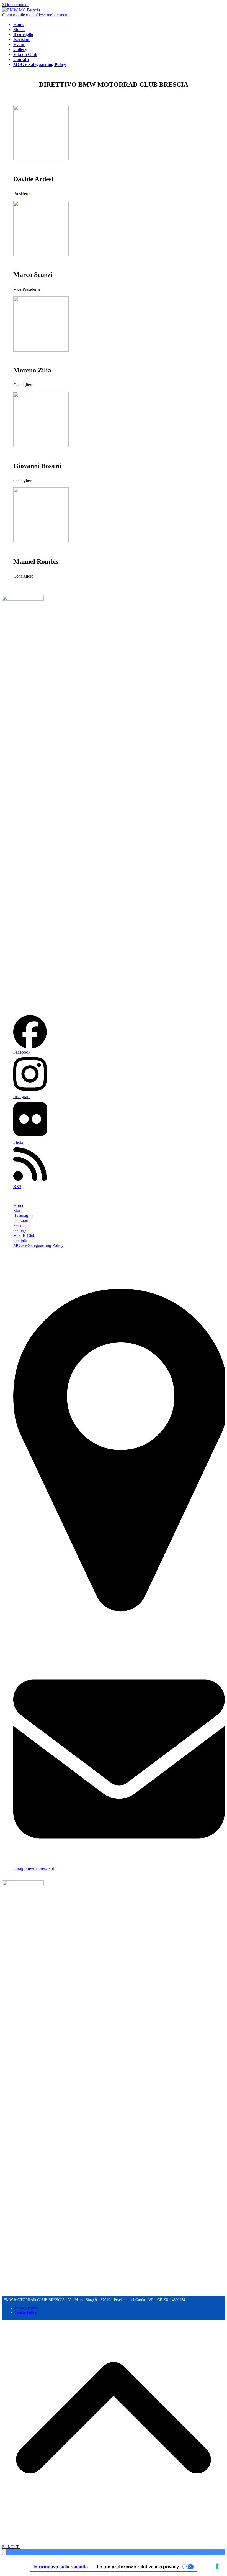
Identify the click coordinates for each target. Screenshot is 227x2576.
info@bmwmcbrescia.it (34, 1868)
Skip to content (15, 5)
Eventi (19, 1225)
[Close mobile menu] (4, 2552)
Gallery (20, 1230)
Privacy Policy (26, 2308)
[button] (36, 15)
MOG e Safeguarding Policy (38, 1245)
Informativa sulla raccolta (61, 2567)
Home (19, 1205)
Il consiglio (23, 1215)
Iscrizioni (21, 1220)
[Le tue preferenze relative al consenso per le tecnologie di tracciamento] (217, 2566)
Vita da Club (24, 1235)
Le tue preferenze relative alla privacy (138, 2567)
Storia (18, 1210)
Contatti (20, 1240)
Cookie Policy (26, 2313)
